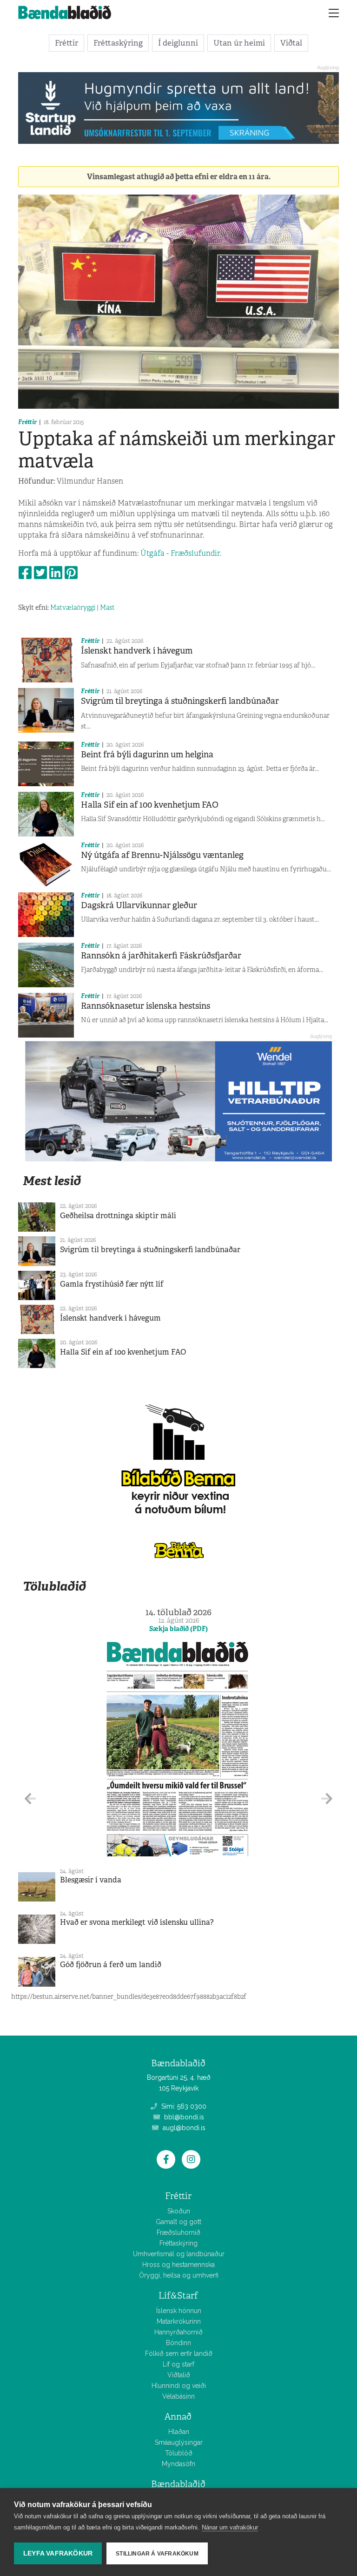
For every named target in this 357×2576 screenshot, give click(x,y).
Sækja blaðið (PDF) (178, 1629)
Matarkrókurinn (179, 2321)
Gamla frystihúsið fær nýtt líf (112, 1284)
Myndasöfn (178, 2464)
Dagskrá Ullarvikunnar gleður (139, 905)
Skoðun (179, 2211)
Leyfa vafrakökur (58, 2553)
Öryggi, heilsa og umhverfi (179, 2275)
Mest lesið (52, 1181)
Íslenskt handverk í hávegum (137, 651)
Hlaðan (179, 2432)
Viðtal (291, 43)
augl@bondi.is (183, 2128)
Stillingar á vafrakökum (157, 2554)
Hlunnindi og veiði (179, 2386)
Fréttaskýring (118, 43)
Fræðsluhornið (178, 2232)
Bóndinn (178, 2343)
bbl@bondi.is (183, 2117)
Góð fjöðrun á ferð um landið (111, 1965)
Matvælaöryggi (73, 607)
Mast (107, 607)
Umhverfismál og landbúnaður (179, 2254)
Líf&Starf (178, 2296)
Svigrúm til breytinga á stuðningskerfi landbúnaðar (180, 701)
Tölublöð (179, 2453)
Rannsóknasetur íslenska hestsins (145, 1006)
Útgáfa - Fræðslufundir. (182, 553)
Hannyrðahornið (178, 2332)
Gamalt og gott (178, 2222)
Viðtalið (179, 2375)
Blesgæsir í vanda (91, 1880)
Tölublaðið (54, 1586)
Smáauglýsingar (179, 2442)
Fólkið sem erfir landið (179, 2353)
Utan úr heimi (239, 43)
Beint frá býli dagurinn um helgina (147, 755)
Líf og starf (178, 2364)
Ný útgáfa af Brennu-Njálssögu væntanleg (162, 855)
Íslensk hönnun (179, 2311)
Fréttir (66, 43)
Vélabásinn (178, 2396)
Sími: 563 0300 (183, 2106)
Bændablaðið (178, 2484)
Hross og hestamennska (178, 2265)
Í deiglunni (178, 43)
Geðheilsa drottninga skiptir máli (118, 1216)
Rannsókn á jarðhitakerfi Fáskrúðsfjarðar (161, 956)
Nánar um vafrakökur (230, 2527)
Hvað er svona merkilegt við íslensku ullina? (137, 1922)
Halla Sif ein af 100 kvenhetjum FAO (150, 805)
